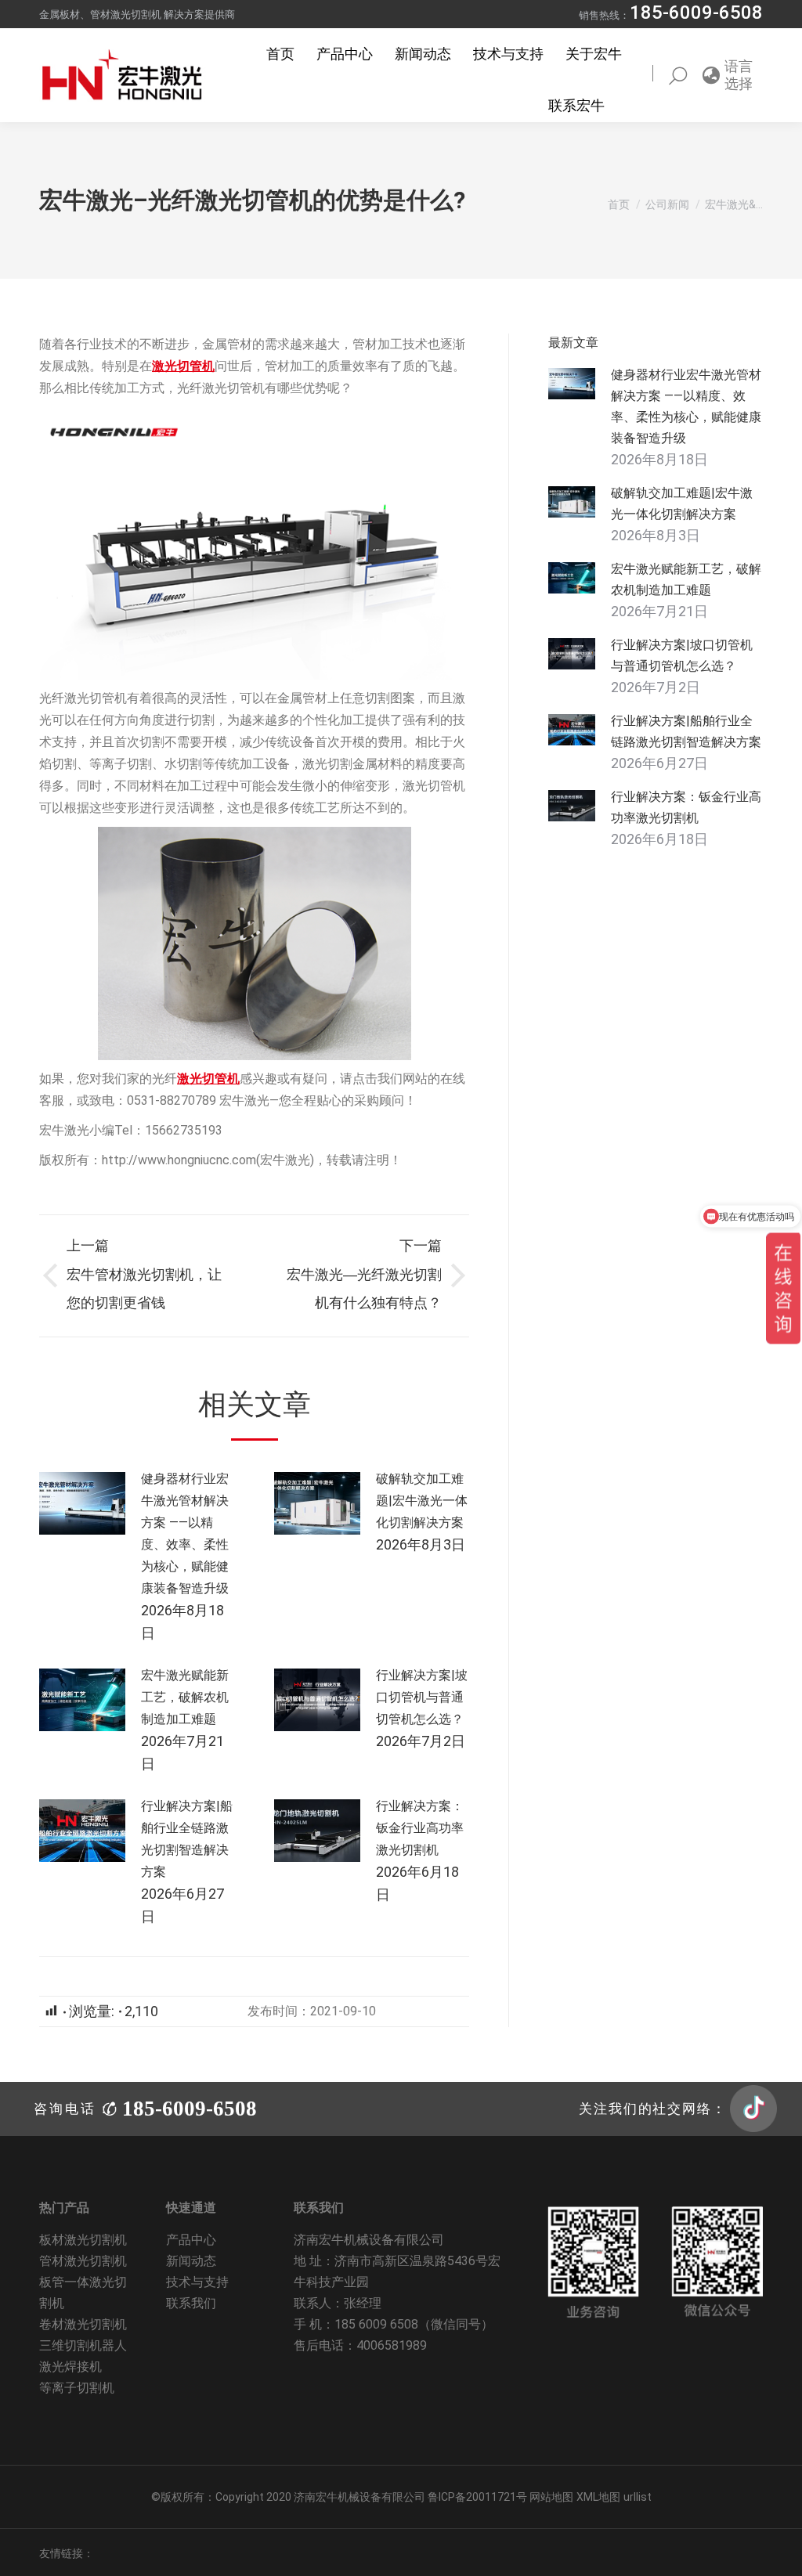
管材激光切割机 (83, 2261)
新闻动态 (191, 2261)
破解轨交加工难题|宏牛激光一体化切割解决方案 (422, 1501)
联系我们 (191, 2303)
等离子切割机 (77, 2388)
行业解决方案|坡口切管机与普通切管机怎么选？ (422, 1697)
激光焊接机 (70, 2367)
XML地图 (598, 2497)
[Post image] (82, 1503)
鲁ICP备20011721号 (479, 2497)
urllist (638, 2497)
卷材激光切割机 (83, 2324)
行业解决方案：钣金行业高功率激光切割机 (420, 1828)
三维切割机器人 (83, 2345)
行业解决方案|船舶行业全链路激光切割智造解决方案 (187, 1839)
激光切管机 (183, 366)
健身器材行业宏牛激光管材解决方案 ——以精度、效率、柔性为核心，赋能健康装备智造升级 (185, 1533)
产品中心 (191, 2240)
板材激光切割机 (83, 2240)
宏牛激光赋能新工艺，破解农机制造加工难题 (185, 1697)
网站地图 (551, 2497)
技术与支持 (197, 2282)
